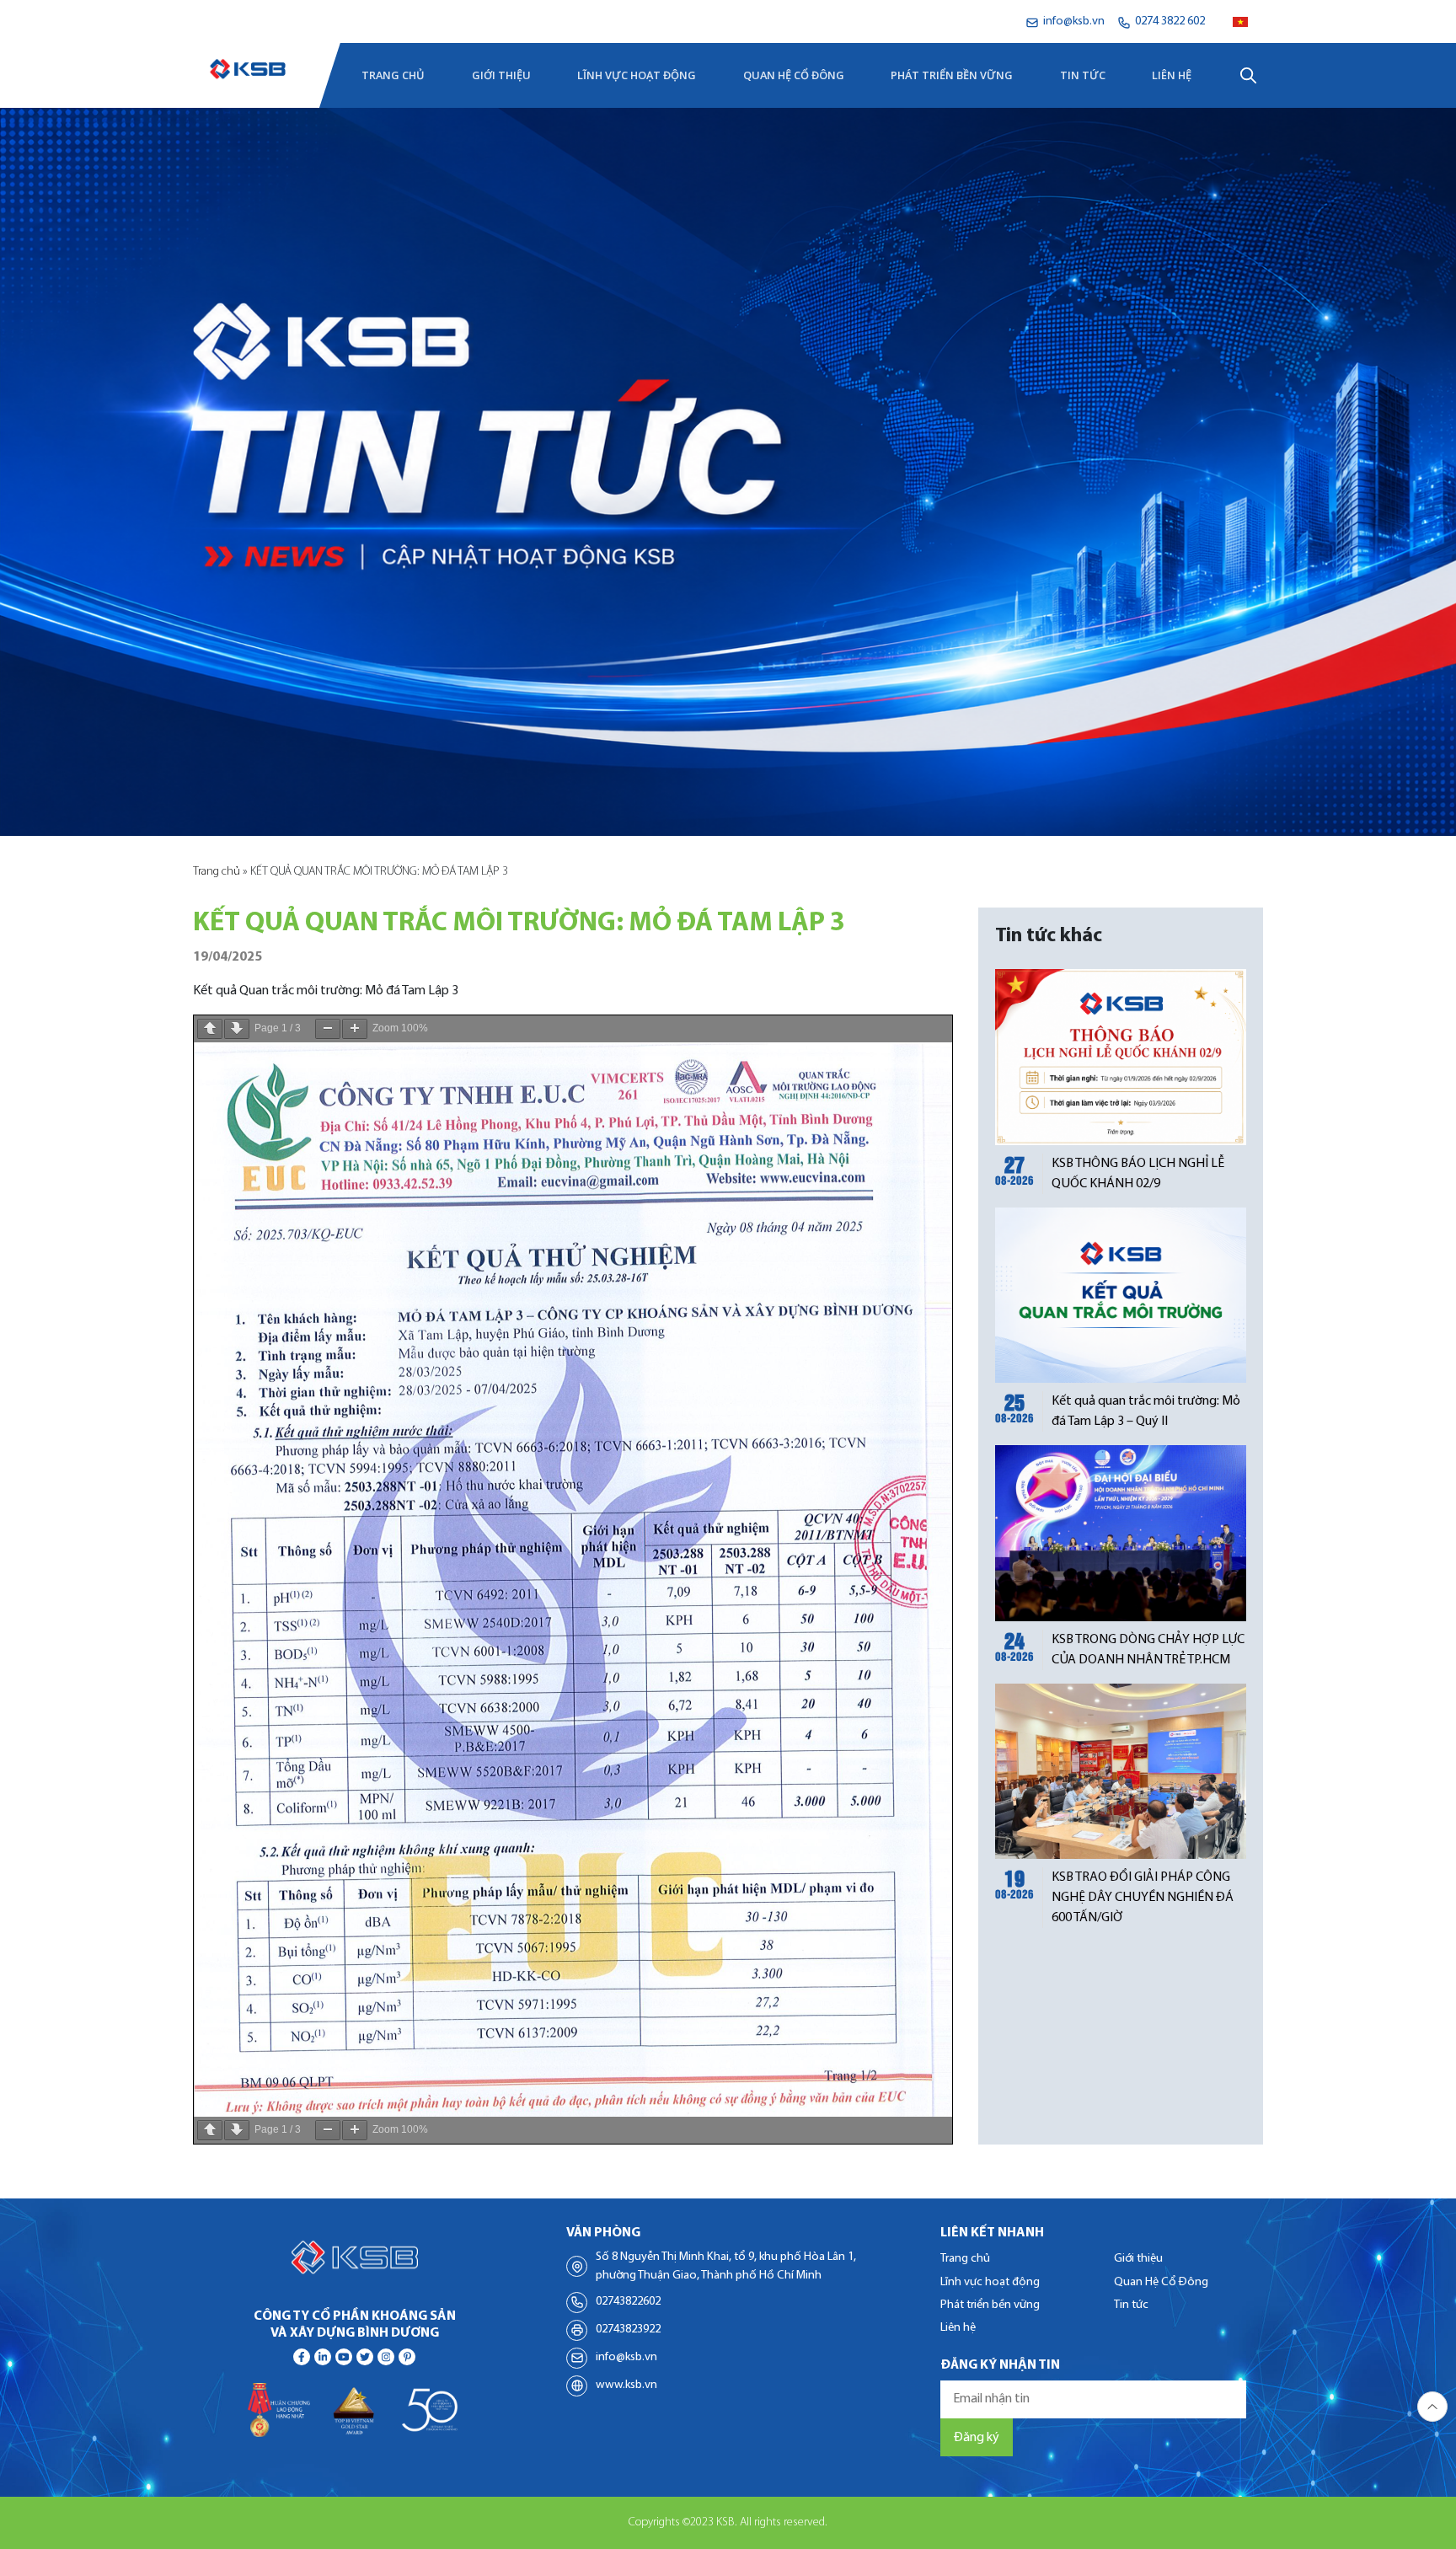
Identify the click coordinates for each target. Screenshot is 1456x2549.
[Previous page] (210, 1029)
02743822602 (628, 2302)
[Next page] (237, 1029)
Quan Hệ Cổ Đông (794, 75)
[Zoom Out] (328, 1029)
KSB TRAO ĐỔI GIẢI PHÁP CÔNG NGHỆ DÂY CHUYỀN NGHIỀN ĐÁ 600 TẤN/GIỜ (1143, 1898)
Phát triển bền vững (952, 75)
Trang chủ (393, 75)
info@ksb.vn (626, 2357)
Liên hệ (1172, 75)
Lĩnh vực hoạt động (637, 75)
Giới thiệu (501, 75)
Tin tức (1083, 75)
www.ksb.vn (626, 2385)
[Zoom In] (355, 1029)
